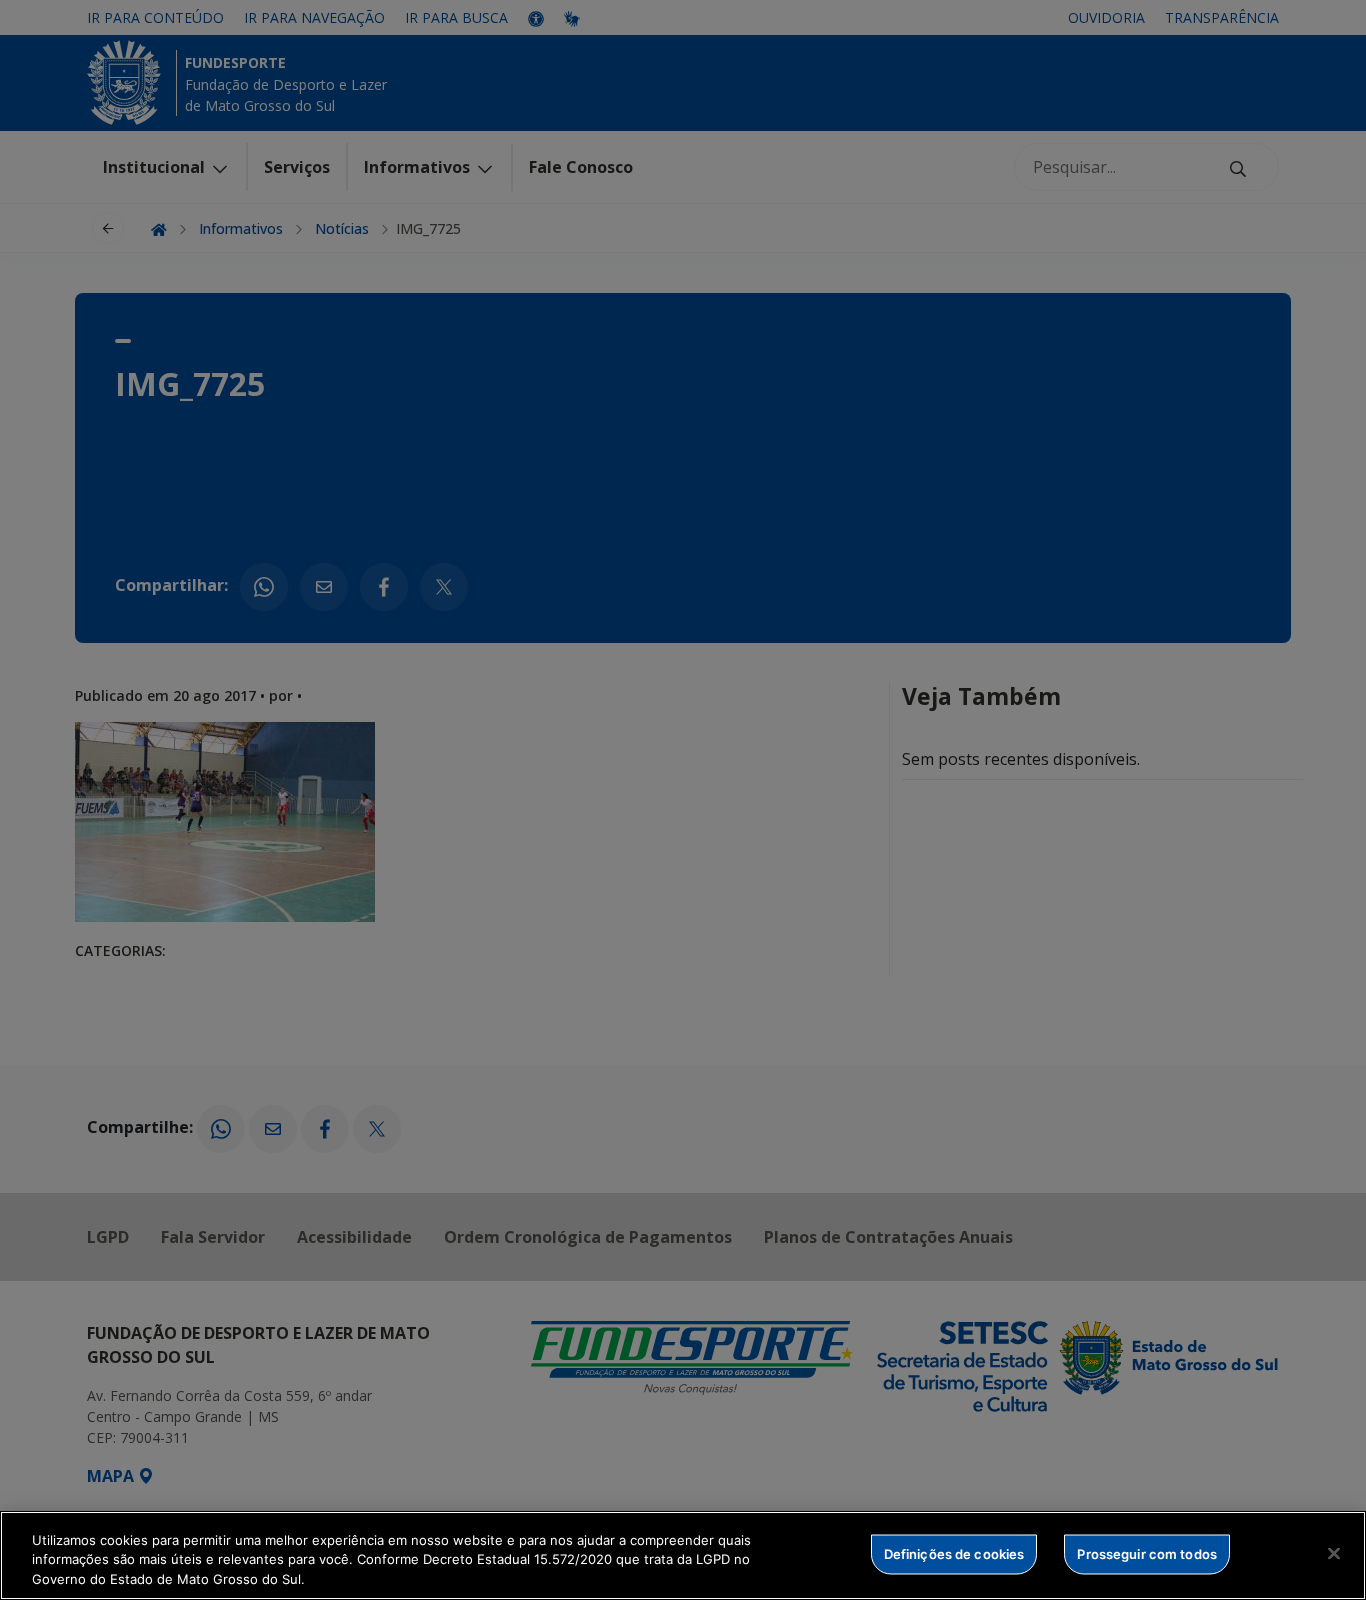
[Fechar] (1334, 1553)
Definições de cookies (954, 1553)
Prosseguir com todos (1147, 1553)
